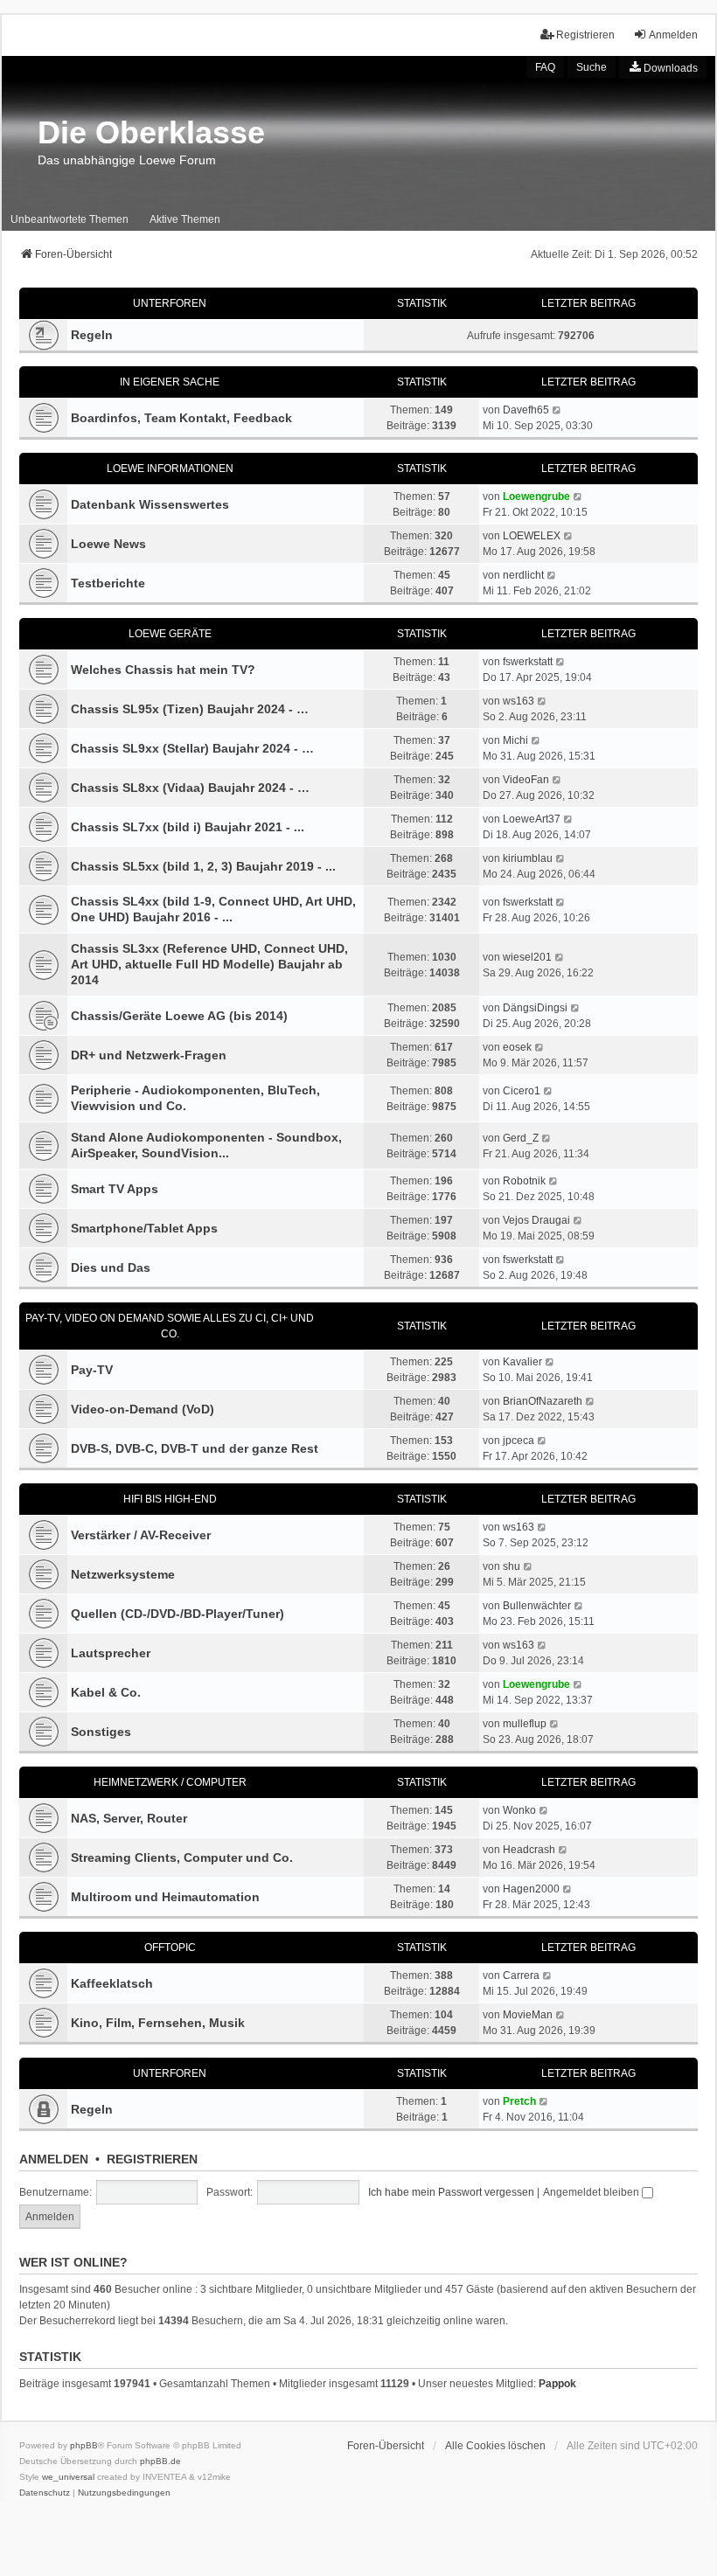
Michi (515, 740)
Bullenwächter (537, 1606)
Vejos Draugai (536, 1220)
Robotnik (524, 1181)
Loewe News (108, 544)
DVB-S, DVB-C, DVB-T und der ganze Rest (195, 1448)
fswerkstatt (528, 662)
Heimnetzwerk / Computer (170, 1782)
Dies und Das (111, 1267)
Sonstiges (101, 1732)
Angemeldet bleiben (592, 2192)
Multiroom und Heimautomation (165, 1897)
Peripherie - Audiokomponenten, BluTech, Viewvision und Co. (195, 1098)
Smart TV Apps (115, 1189)
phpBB (84, 2445)
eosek (517, 1047)
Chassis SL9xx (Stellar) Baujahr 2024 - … (192, 748)
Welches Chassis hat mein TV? (163, 670)
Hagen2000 (531, 1889)
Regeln (92, 335)
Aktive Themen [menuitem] (185, 219)
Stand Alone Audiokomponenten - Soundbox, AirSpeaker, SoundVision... (206, 1145)
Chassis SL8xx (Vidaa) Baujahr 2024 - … (190, 788)
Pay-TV (92, 1370)
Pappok (557, 2384)
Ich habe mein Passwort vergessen (451, 2192)
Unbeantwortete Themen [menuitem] (70, 219)
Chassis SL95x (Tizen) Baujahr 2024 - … (190, 709)
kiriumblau (528, 858)
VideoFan (526, 780)
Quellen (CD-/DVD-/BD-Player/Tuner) (178, 1614)
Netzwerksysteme (123, 1574)
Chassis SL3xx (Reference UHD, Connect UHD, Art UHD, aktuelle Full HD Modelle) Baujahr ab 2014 (209, 964)
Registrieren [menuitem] (585, 35)
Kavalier (522, 1362)
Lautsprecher (111, 1653)
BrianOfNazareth (543, 1401)
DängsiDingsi (535, 1008)
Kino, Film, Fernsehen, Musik (158, 2023)
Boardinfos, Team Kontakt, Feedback (181, 418)
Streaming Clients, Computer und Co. (182, 1857)
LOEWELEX (532, 536)
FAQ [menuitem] (545, 67)
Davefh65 (526, 410)
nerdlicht (523, 575)
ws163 (519, 701)
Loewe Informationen (170, 469)
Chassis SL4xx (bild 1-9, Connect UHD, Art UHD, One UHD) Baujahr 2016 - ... (213, 909)
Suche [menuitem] (592, 67)
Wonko (519, 1810)
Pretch (519, 2101)
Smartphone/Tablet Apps (144, 1228)
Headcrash (529, 1850)
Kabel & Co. (106, 1692)
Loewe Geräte (170, 634)
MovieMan (528, 2015)
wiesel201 (527, 957)
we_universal (68, 2477)
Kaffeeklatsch (112, 1983)
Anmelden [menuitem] (673, 35)
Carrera (521, 1975)
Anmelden (54, 2159)
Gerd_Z (521, 1138)
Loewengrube (536, 496)
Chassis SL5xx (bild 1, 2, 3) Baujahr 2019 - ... (203, 866)
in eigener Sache (170, 382)
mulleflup (525, 1724)
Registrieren (152, 2159)
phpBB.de (160, 2461)
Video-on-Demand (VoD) (143, 1409)
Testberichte (108, 583)
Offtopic (170, 1948)
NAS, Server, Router (129, 1818)
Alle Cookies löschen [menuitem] (495, 2446)
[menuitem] (663, 67)
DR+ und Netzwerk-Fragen (149, 1055)
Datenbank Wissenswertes (150, 504)
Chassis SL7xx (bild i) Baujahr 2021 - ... (188, 827)
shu (512, 1566)
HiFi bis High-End (170, 1499)
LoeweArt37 (532, 819)
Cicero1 (522, 1091)
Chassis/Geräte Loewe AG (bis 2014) (179, 1016)
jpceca (519, 1441)
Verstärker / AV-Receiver (141, 1535)
